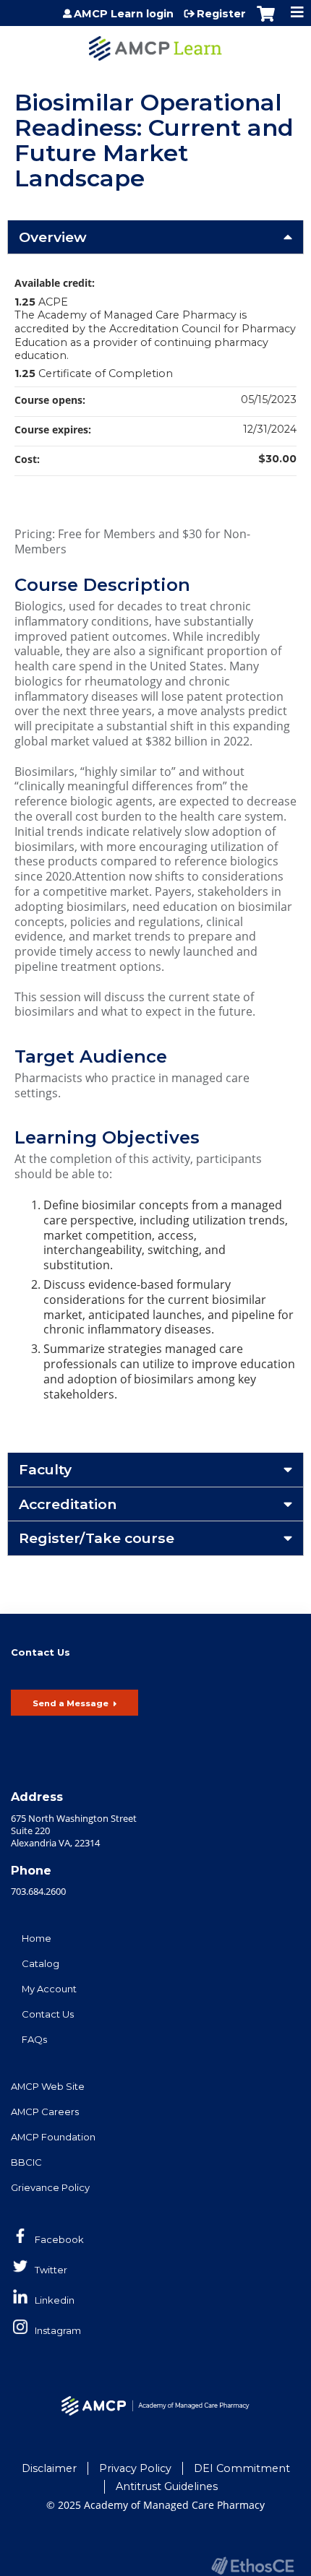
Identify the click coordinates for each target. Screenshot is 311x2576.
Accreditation (68, 1504)
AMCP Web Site (48, 2086)
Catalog (41, 1963)
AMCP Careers (45, 2112)
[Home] (155, 43)
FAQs (34, 2039)
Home (37, 1938)
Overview (53, 237)
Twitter (51, 2270)
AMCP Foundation (53, 2137)
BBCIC (26, 2162)
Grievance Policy (50, 2187)
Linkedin (55, 2300)
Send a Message (71, 1703)
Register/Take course (97, 1538)
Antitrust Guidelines (167, 2486)
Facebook (59, 2239)
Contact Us (48, 2014)
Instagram (58, 2330)
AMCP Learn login (124, 14)
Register (221, 14)
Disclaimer (49, 2468)
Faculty (45, 1469)
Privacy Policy (135, 2468)
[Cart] (266, 21)
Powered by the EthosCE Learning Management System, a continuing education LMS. (252, 2566)
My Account (49, 1989)
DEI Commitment (242, 2468)
